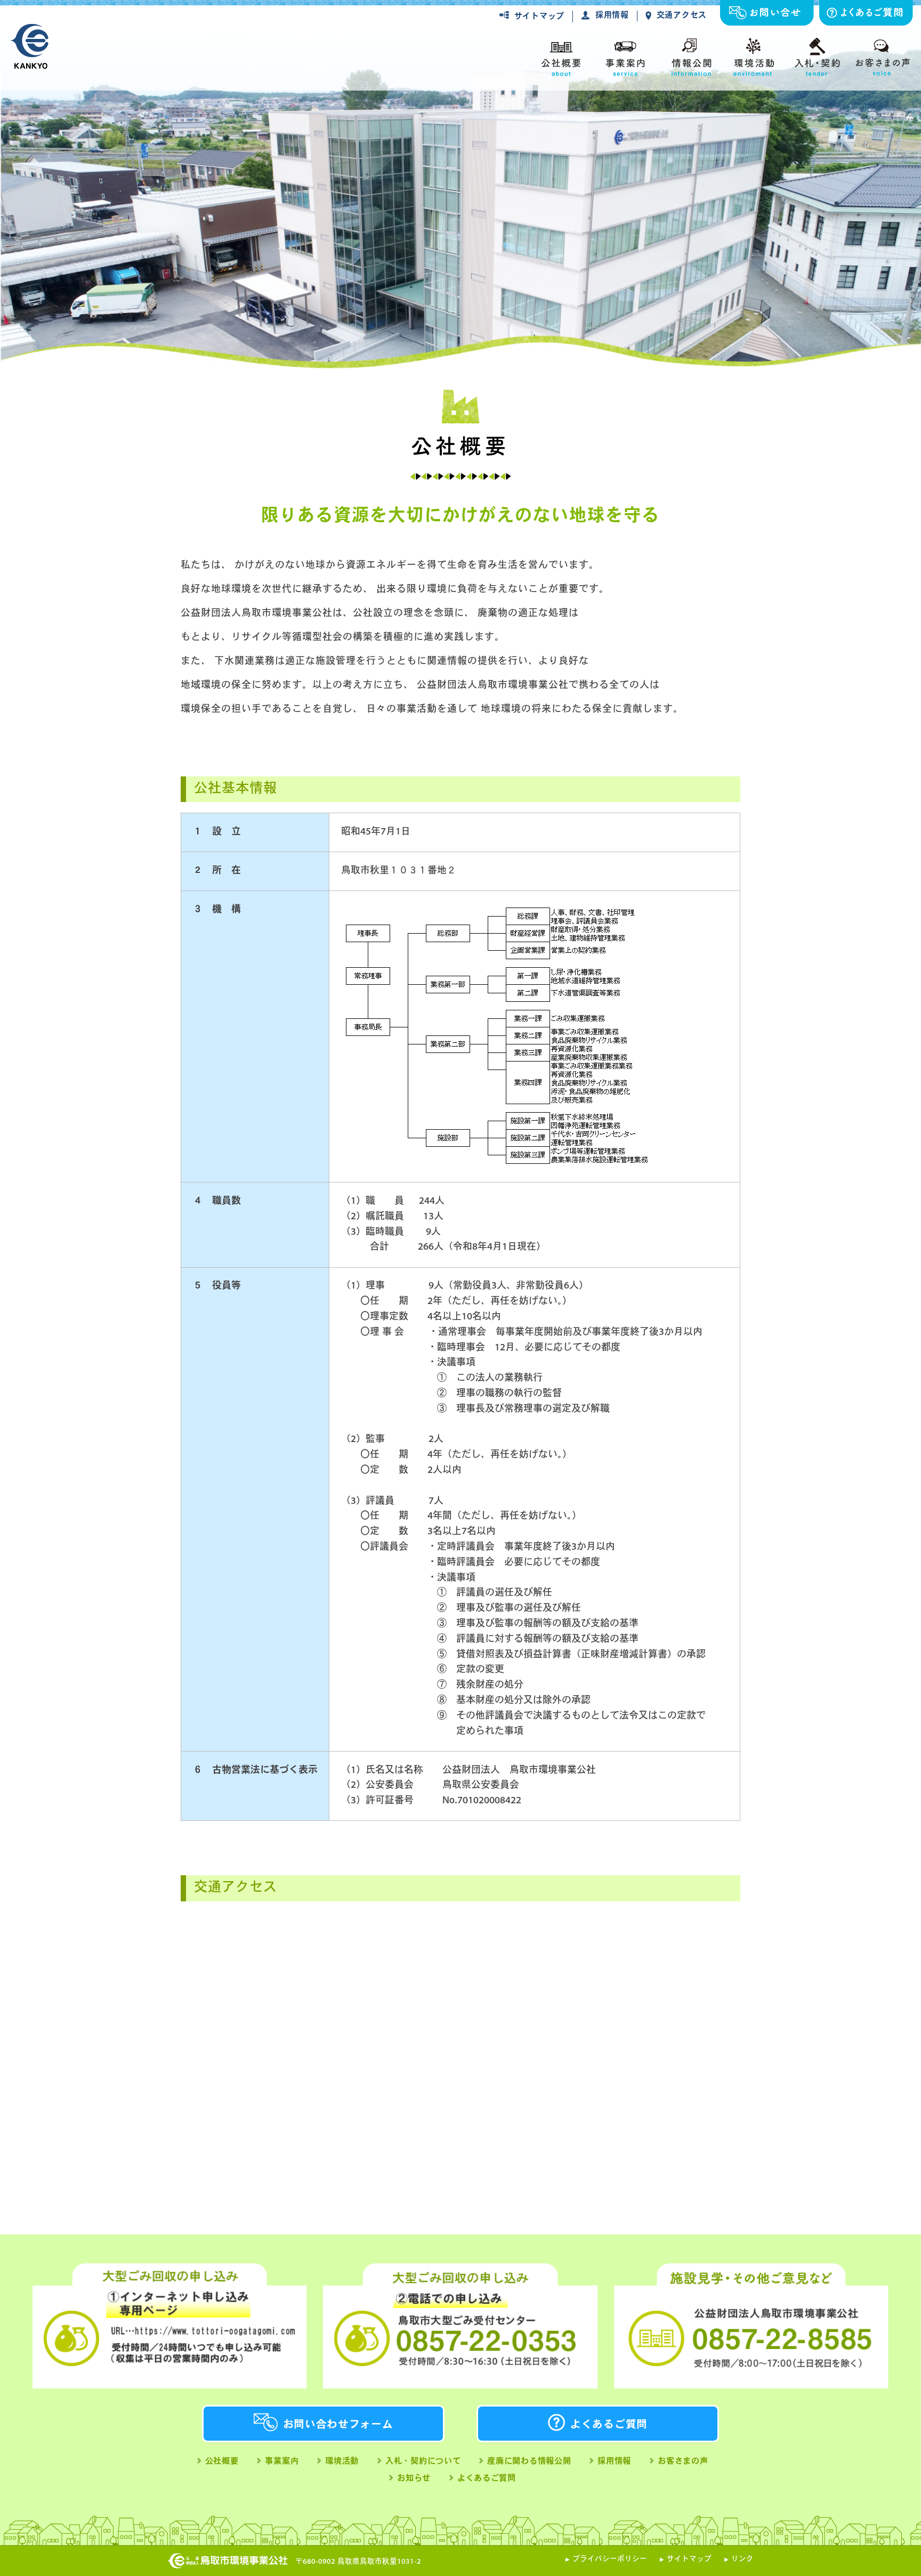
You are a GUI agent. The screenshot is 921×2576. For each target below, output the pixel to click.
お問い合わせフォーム (338, 2425)
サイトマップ (539, 17)
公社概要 (222, 2462)
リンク (742, 2559)
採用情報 (612, 16)
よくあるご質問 (609, 2425)
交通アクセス (682, 16)
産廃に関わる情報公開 (529, 2462)
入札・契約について (423, 2462)
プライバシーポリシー (610, 2559)
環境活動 (342, 2462)
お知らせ (414, 2479)
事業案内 (282, 2462)
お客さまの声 (683, 2462)
